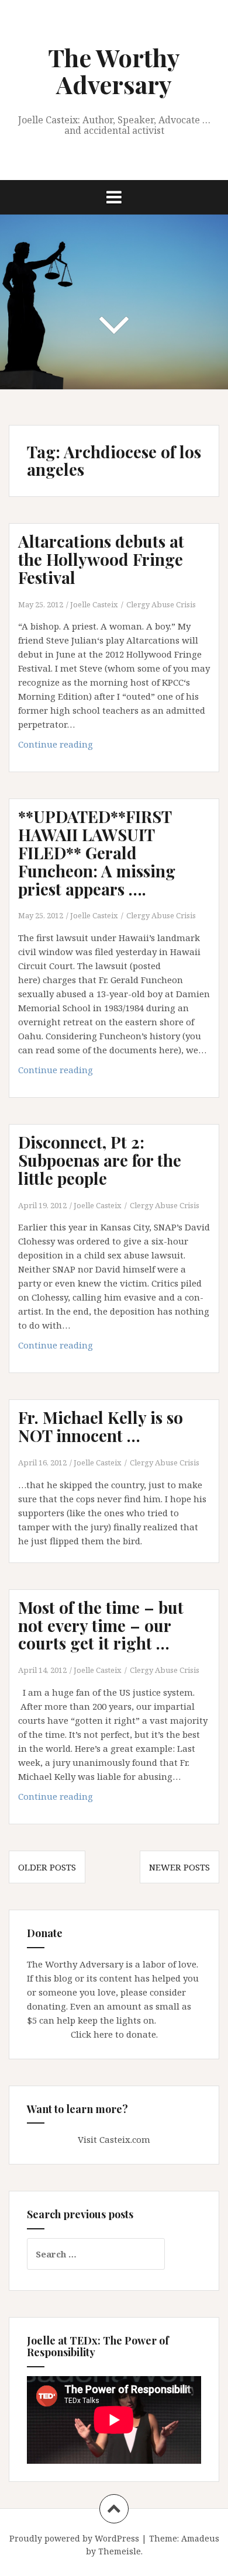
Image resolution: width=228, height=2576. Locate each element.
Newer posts (179, 1867)
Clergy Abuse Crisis (161, 604)
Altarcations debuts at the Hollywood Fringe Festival (101, 559)
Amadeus (200, 2538)
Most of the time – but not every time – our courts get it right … (101, 1625)
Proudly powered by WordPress (74, 2538)
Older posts (47, 1867)
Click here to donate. (114, 2034)
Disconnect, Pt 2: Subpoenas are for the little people (100, 1160)
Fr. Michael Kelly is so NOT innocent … (101, 1426)
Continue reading (82, 747)
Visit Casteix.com (114, 2139)
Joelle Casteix (94, 604)
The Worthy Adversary (114, 71)
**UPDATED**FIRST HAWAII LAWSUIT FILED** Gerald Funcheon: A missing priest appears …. (97, 852)
